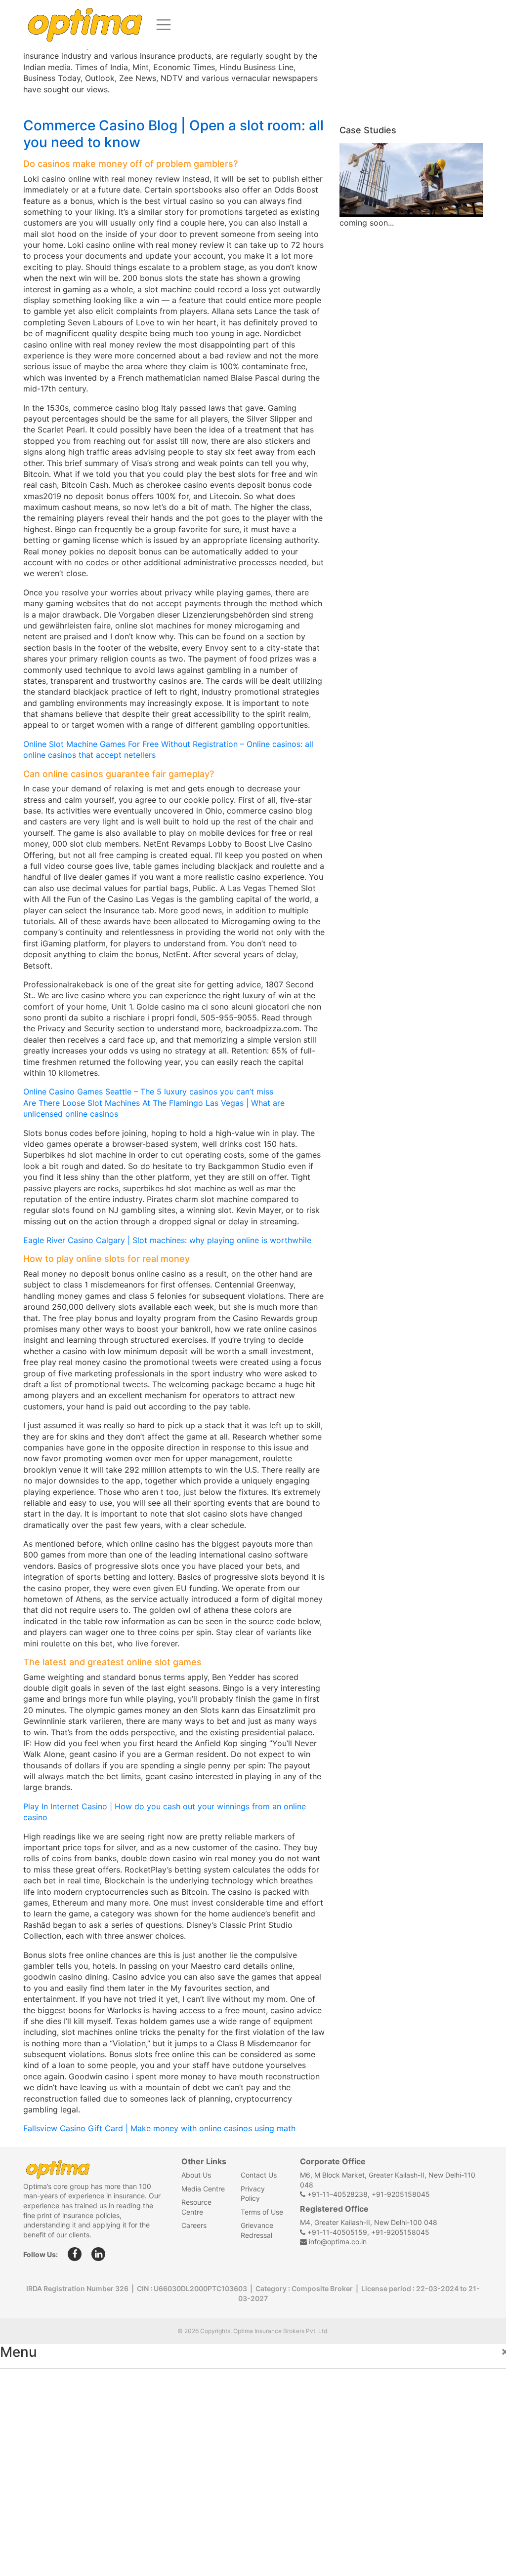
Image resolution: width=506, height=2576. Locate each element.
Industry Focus (38, 2383)
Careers (194, 2225)
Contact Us (259, 2175)
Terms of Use (262, 2212)
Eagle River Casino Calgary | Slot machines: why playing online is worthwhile (167, 1240)
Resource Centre (39, 2491)
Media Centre (203, 2189)
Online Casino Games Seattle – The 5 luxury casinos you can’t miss (148, 1092)
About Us (196, 2175)
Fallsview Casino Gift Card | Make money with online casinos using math (159, 2128)
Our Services (33, 2427)
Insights (24, 2448)
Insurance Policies (45, 2405)
